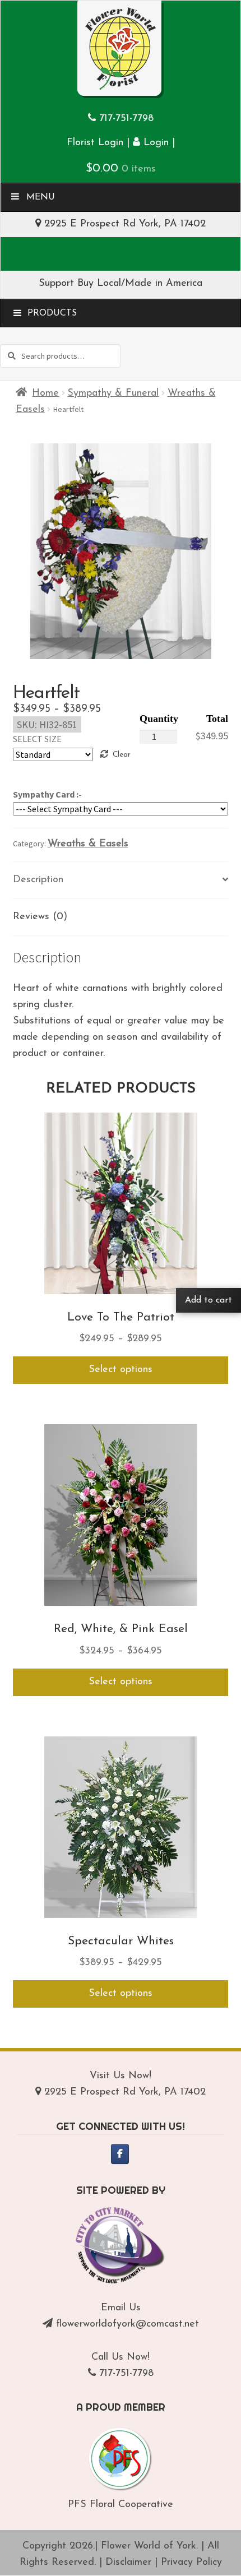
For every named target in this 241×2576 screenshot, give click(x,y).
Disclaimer (128, 2563)
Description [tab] (38, 880)
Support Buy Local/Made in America (121, 284)
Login (154, 143)
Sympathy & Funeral (113, 393)
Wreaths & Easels (88, 844)
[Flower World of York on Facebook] (120, 2154)
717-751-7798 (126, 119)
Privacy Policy (191, 2563)
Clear (121, 755)
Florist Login (95, 143)
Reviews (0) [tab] (40, 917)
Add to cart (208, 1300)
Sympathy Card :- (47, 794)
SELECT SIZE (37, 739)
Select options (121, 1370)
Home (45, 393)
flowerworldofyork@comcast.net (128, 2324)
